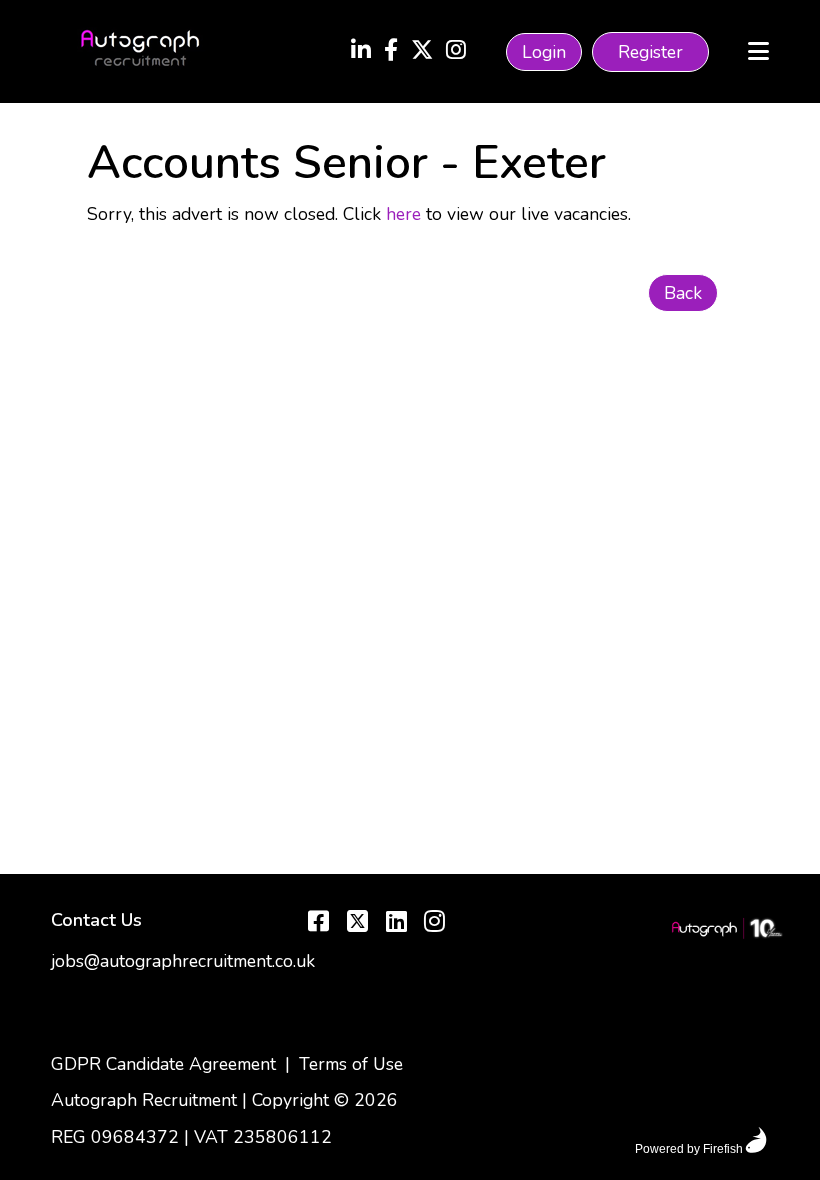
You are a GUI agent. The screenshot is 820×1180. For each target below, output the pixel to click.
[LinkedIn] (361, 52)
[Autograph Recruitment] (727, 931)
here (403, 214)
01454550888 (111, 1029)
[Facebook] (391, 52)
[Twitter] (422, 52)
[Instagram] (456, 52)
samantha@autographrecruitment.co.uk (204, 995)
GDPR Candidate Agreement (163, 1064)
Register (650, 52)
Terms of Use (351, 1064)
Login (544, 52)
